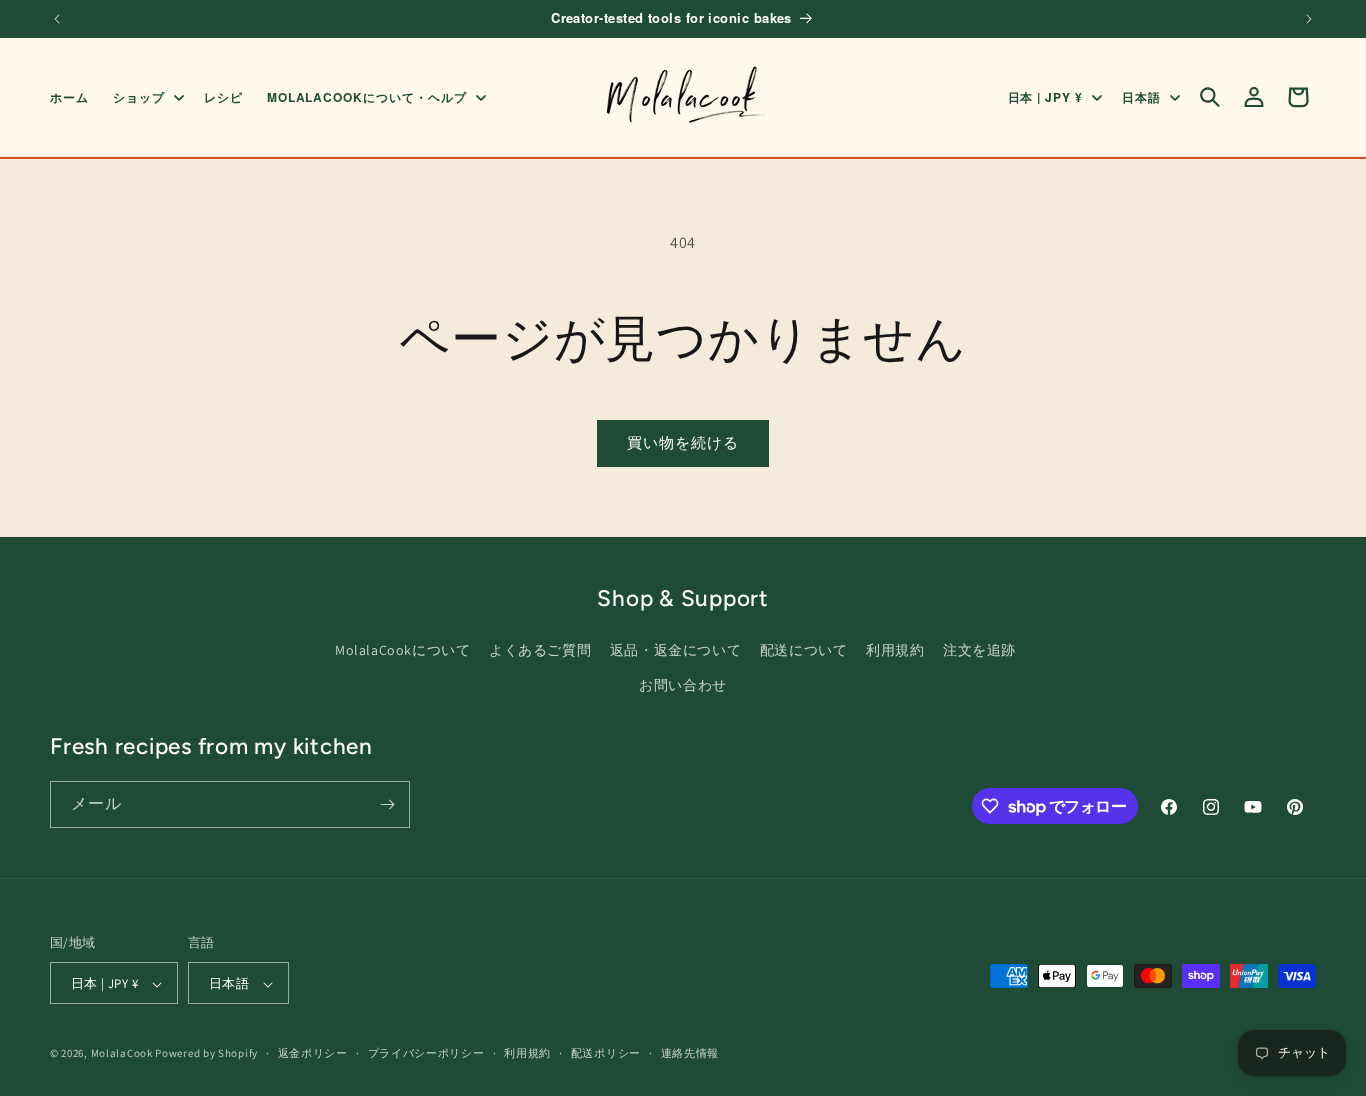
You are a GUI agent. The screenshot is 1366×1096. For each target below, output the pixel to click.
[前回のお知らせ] (57, 19)
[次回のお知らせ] (1309, 19)
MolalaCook (122, 1054)
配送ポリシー (606, 1053)
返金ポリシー (313, 1053)
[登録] (387, 804)
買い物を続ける (683, 442)
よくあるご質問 (540, 650)
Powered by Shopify (206, 1054)
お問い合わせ (683, 685)
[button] (146, 97)
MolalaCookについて (402, 650)
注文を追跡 (979, 650)
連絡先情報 (690, 1053)
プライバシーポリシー (426, 1053)
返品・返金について (675, 650)
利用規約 (895, 650)
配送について (804, 650)
